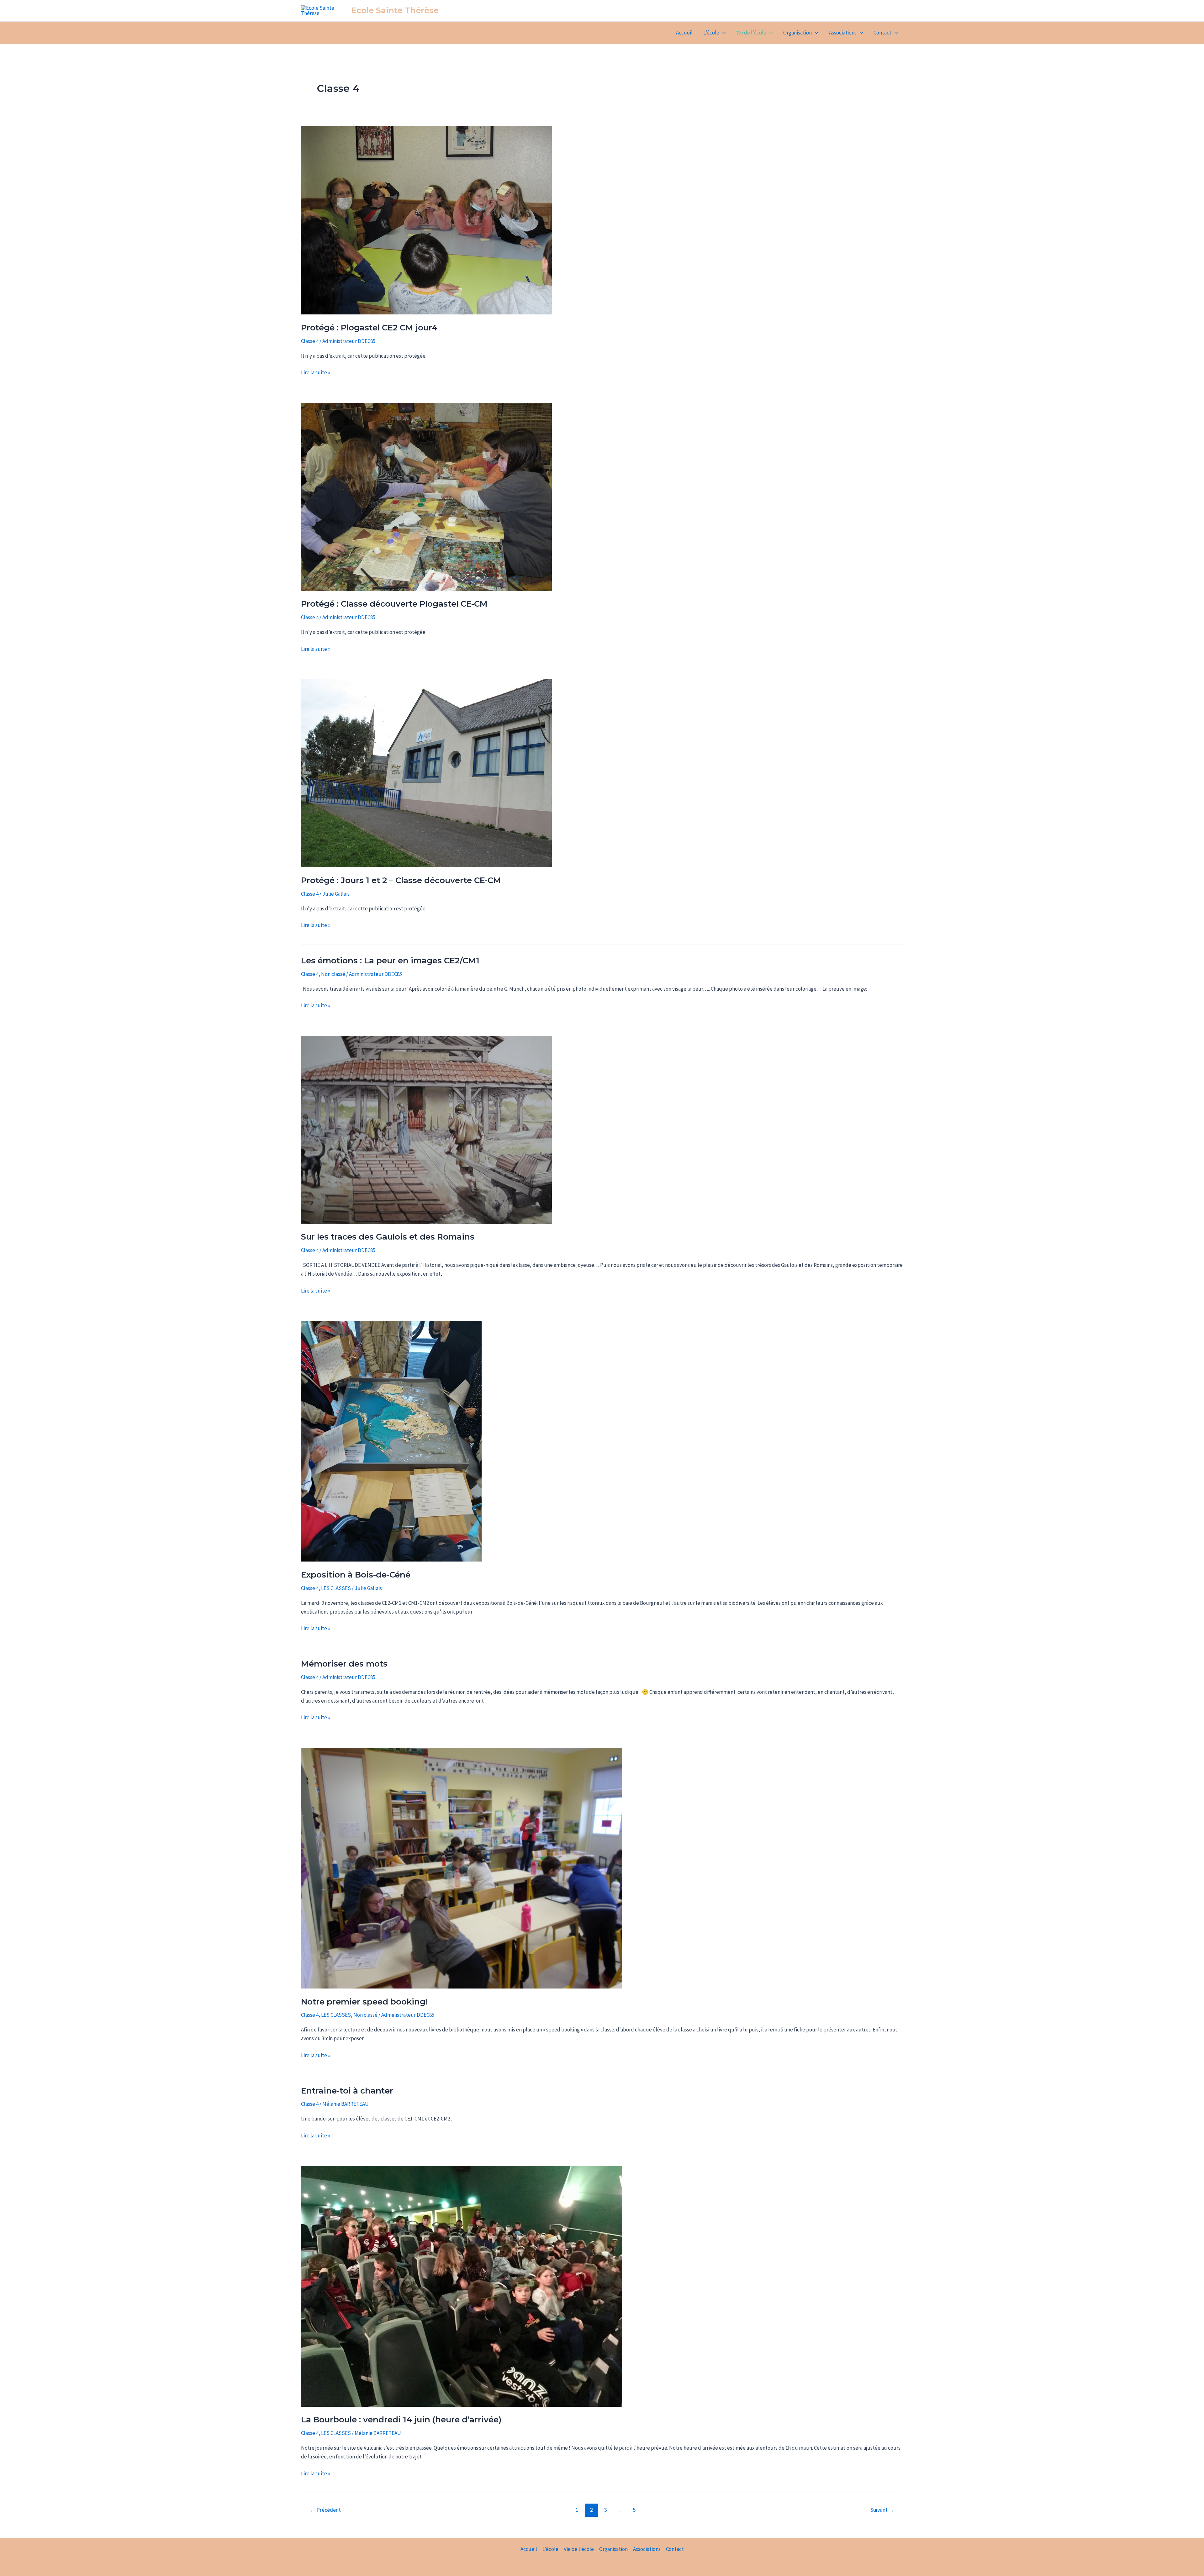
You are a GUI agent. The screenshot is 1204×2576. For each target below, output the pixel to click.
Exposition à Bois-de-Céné (356, 1575)
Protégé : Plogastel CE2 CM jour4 (369, 328)
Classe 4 (310, 341)
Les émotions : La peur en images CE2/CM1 (390, 961)
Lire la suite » (316, 372)
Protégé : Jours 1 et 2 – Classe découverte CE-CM (401, 880)
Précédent (325, 2510)
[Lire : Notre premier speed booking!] (462, 1867)
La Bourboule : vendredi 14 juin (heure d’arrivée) (401, 2420)
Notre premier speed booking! (364, 2002)
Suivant (882, 2510)
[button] (722, 33)
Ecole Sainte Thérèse (395, 10)
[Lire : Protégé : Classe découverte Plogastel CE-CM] (426, 496)
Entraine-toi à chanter (347, 2091)
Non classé (333, 974)
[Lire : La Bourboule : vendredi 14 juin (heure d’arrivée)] (462, 2286)
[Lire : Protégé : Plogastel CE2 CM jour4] (426, 220)
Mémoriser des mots (344, 1664)
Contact (882, 33)
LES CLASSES (336, 1588)
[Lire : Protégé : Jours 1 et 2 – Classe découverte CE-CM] (426, 772)
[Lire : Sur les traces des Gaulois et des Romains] (426, 1129)
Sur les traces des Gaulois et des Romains (388, 1237)
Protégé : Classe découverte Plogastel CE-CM (394, 604)
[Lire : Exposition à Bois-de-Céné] (391, 1441)
